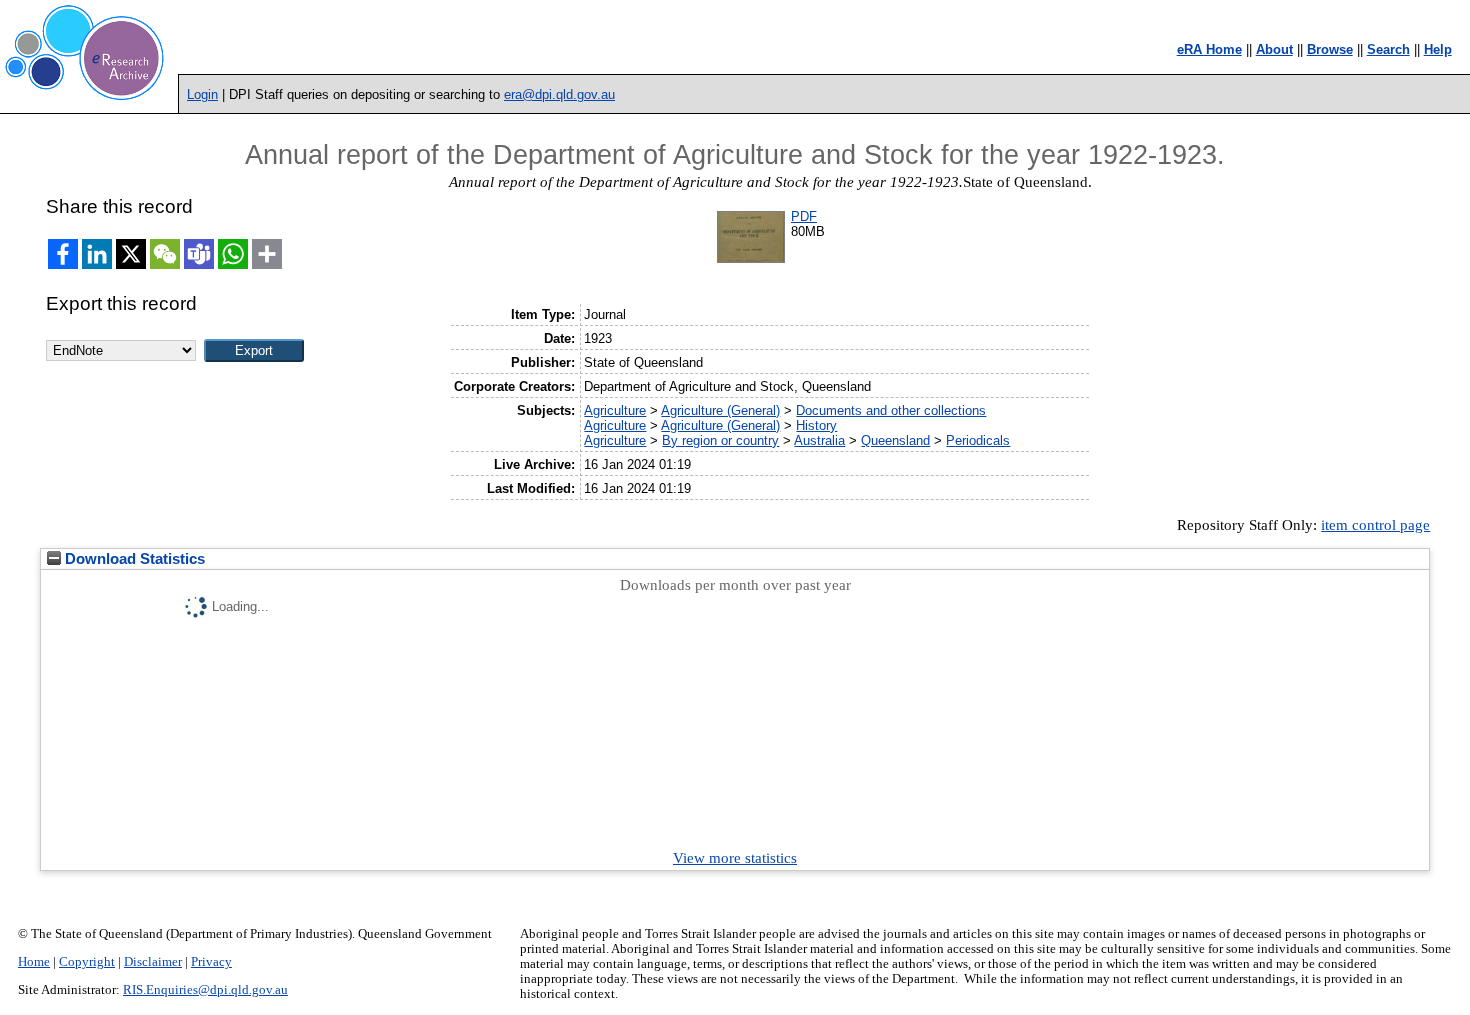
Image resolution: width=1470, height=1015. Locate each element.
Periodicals (978, 440)
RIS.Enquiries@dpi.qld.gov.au (205, 990)
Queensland (895, 440)
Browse (1330, 49)
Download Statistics (133, 559)
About (1274, 49)
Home (34, 962)
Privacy (211, 962)
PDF (804, 216)
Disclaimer (153, 962)
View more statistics (735, 858)
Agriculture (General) (720, 410)
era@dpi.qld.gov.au (559, 94)
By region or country (720, 440)
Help (1438, 49)
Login (202, 94)
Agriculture (615, 410)
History (816, 425)
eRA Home (1209, 49)
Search (1388, 49)
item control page (1375, 525)
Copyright (87, 962)
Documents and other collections (891, 410)
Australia (819, 440)
